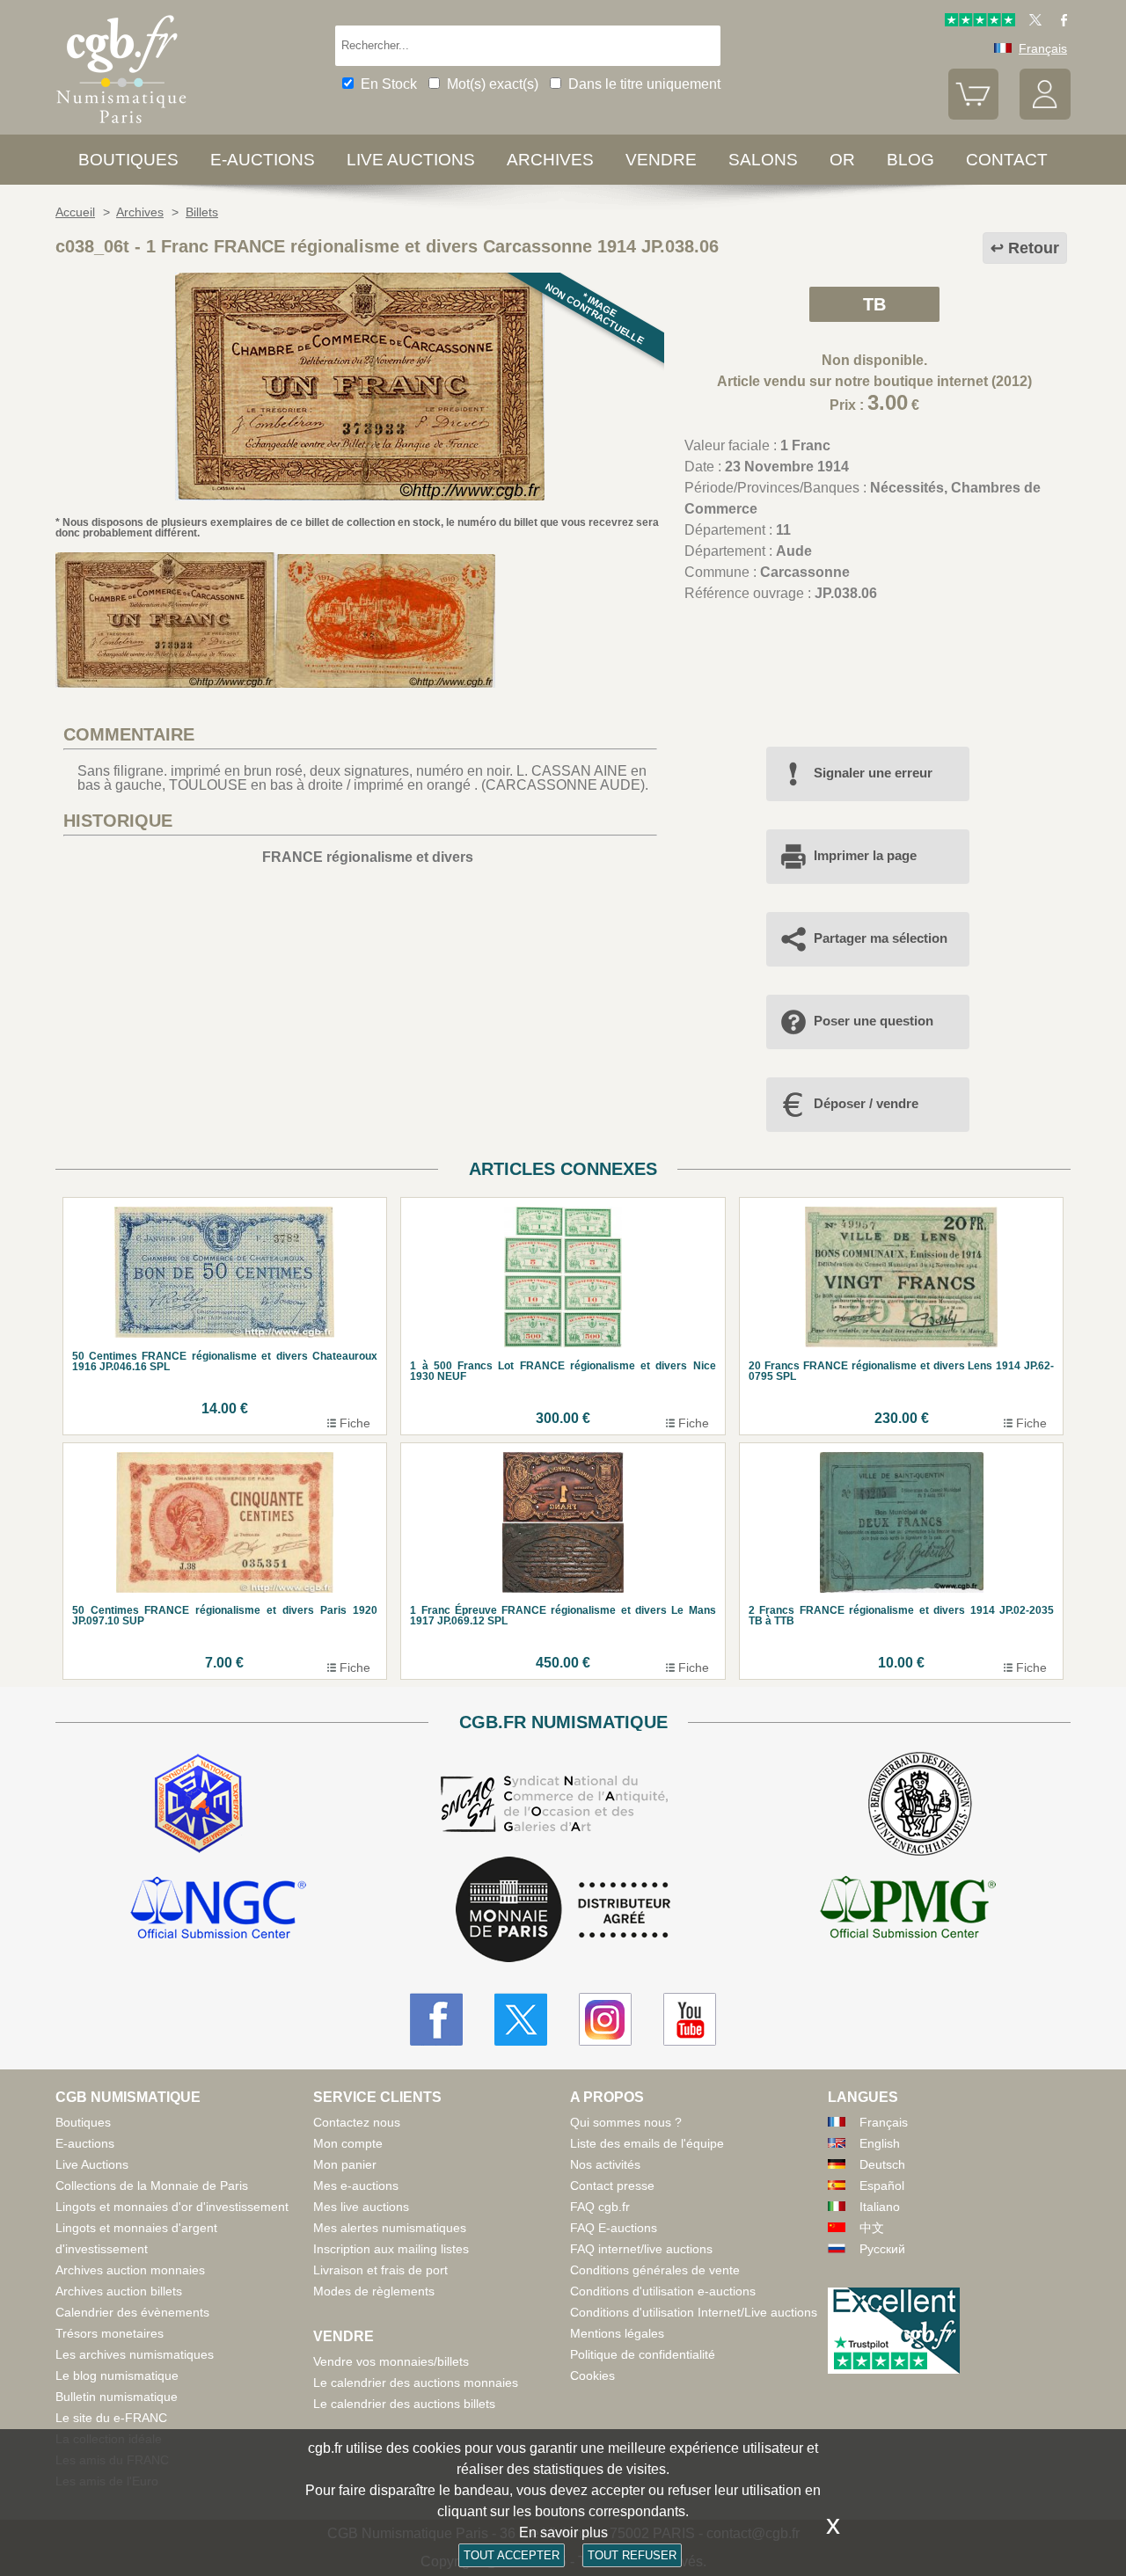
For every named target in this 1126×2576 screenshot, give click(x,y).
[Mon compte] (1045, 115)
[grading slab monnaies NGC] (218, 1910)
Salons (763, 160)
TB (874, 304)
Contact (1007, 160)
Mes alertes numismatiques (390, 2228)
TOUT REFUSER (632, 2555)
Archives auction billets (119, 2291)
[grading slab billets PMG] (908, 1910)
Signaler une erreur (873, 773)
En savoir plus (563, 2532)
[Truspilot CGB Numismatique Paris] (980, 22)
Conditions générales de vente (655, 2270)
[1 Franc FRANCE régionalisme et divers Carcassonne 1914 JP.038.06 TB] (360, 496)
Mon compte (348, 2143)
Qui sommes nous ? (626, 2122)
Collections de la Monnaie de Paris (152, 2186)
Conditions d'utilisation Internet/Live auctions (694, 2312)
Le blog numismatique (117, 2375)
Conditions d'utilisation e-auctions (663, 2291)
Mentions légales (617, 2333)
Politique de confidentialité (643, 2354)
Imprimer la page (865, 855)
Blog (910, 160)
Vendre (661, 160)
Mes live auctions (361, 2207)
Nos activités (605, 2164)
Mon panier (345, 2164)
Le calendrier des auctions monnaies (416, 2383)
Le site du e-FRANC (111, 2418)
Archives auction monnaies (130, 2270)
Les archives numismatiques (135, 2354)
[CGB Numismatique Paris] (121, 127)
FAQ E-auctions (614, 2228)
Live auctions (411, 160)
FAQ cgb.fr (600, 2207)
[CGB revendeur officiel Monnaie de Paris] (563, 1911)
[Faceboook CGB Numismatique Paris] (436, 2019)
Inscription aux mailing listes (391, 2249)
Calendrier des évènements (132, 2312)
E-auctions (263, 160)
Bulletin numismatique (117, 2397)
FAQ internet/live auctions (641, 2249)
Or (842, 160)
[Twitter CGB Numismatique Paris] (521, 2019)
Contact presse (612, 2186)
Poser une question (874, 1021)
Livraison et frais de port (380, 2270)
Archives (550, 160)
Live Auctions (92, 2164)
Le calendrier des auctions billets (404, 2404)
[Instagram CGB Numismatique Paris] (605, 2019)
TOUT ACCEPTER (512, 2555)
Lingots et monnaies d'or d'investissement (172, 2207)
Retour (1034, 248)
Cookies (592, 2375)
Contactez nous (357, 2122)
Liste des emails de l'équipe (647, 2143)
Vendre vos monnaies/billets (391, 2361)
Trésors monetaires (110, 2333)
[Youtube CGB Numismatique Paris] (690, 2019)
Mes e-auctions (356, 2186)
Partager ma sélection (881, 938)
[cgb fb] (1060, 22)
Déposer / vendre (866, 1103)
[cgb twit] (1032, 22)
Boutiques (128, 160)
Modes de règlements (374, 2291)
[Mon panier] (974, 115)
